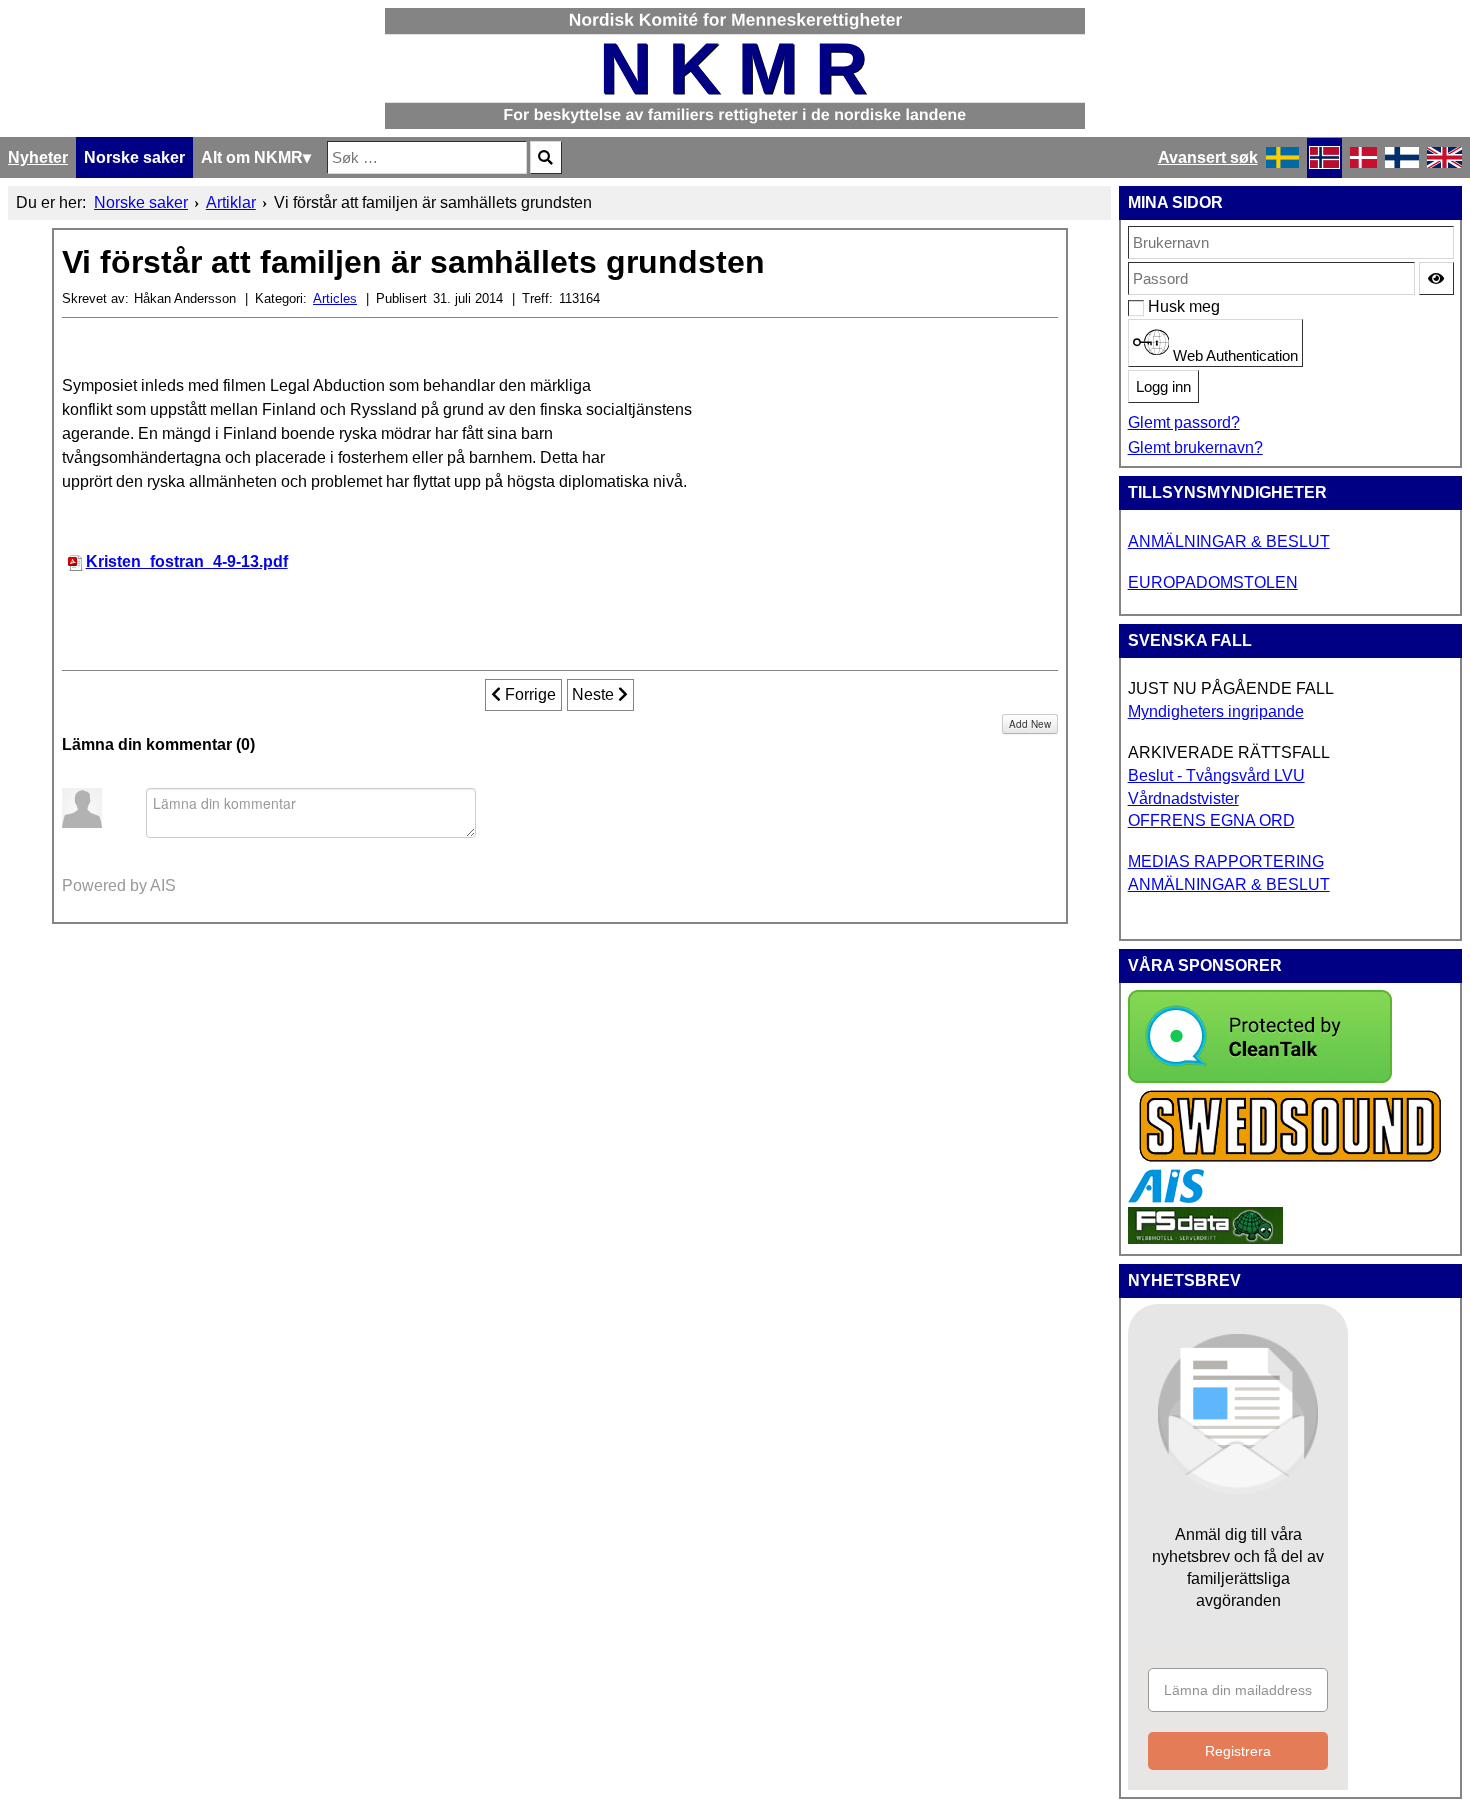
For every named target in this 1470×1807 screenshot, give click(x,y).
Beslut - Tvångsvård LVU (1216, 775)
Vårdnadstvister (1183, 798)
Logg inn (1163, 387)
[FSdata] (1205, 1238)
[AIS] (1166, 1197)
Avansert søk (1208, 157)
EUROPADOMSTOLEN (1213, 582)
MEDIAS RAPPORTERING (1226, 861)
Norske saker (134, 157)
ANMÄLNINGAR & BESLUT (1229, 541)
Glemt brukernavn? (1195, 447)
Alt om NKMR (252, 157)
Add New (1030, 724)
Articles (335, 298)
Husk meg (1158, 306)
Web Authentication (1233, 356)
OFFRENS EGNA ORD (1211, 820)
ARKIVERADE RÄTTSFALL (1229, 752)
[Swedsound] (1291, 1159)
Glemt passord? (1184, 422)
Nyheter (38, 157)
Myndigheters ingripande (1216, 711)
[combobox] (427, 157)
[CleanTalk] (1260, 1077)
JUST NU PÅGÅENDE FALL (1231, 688)
